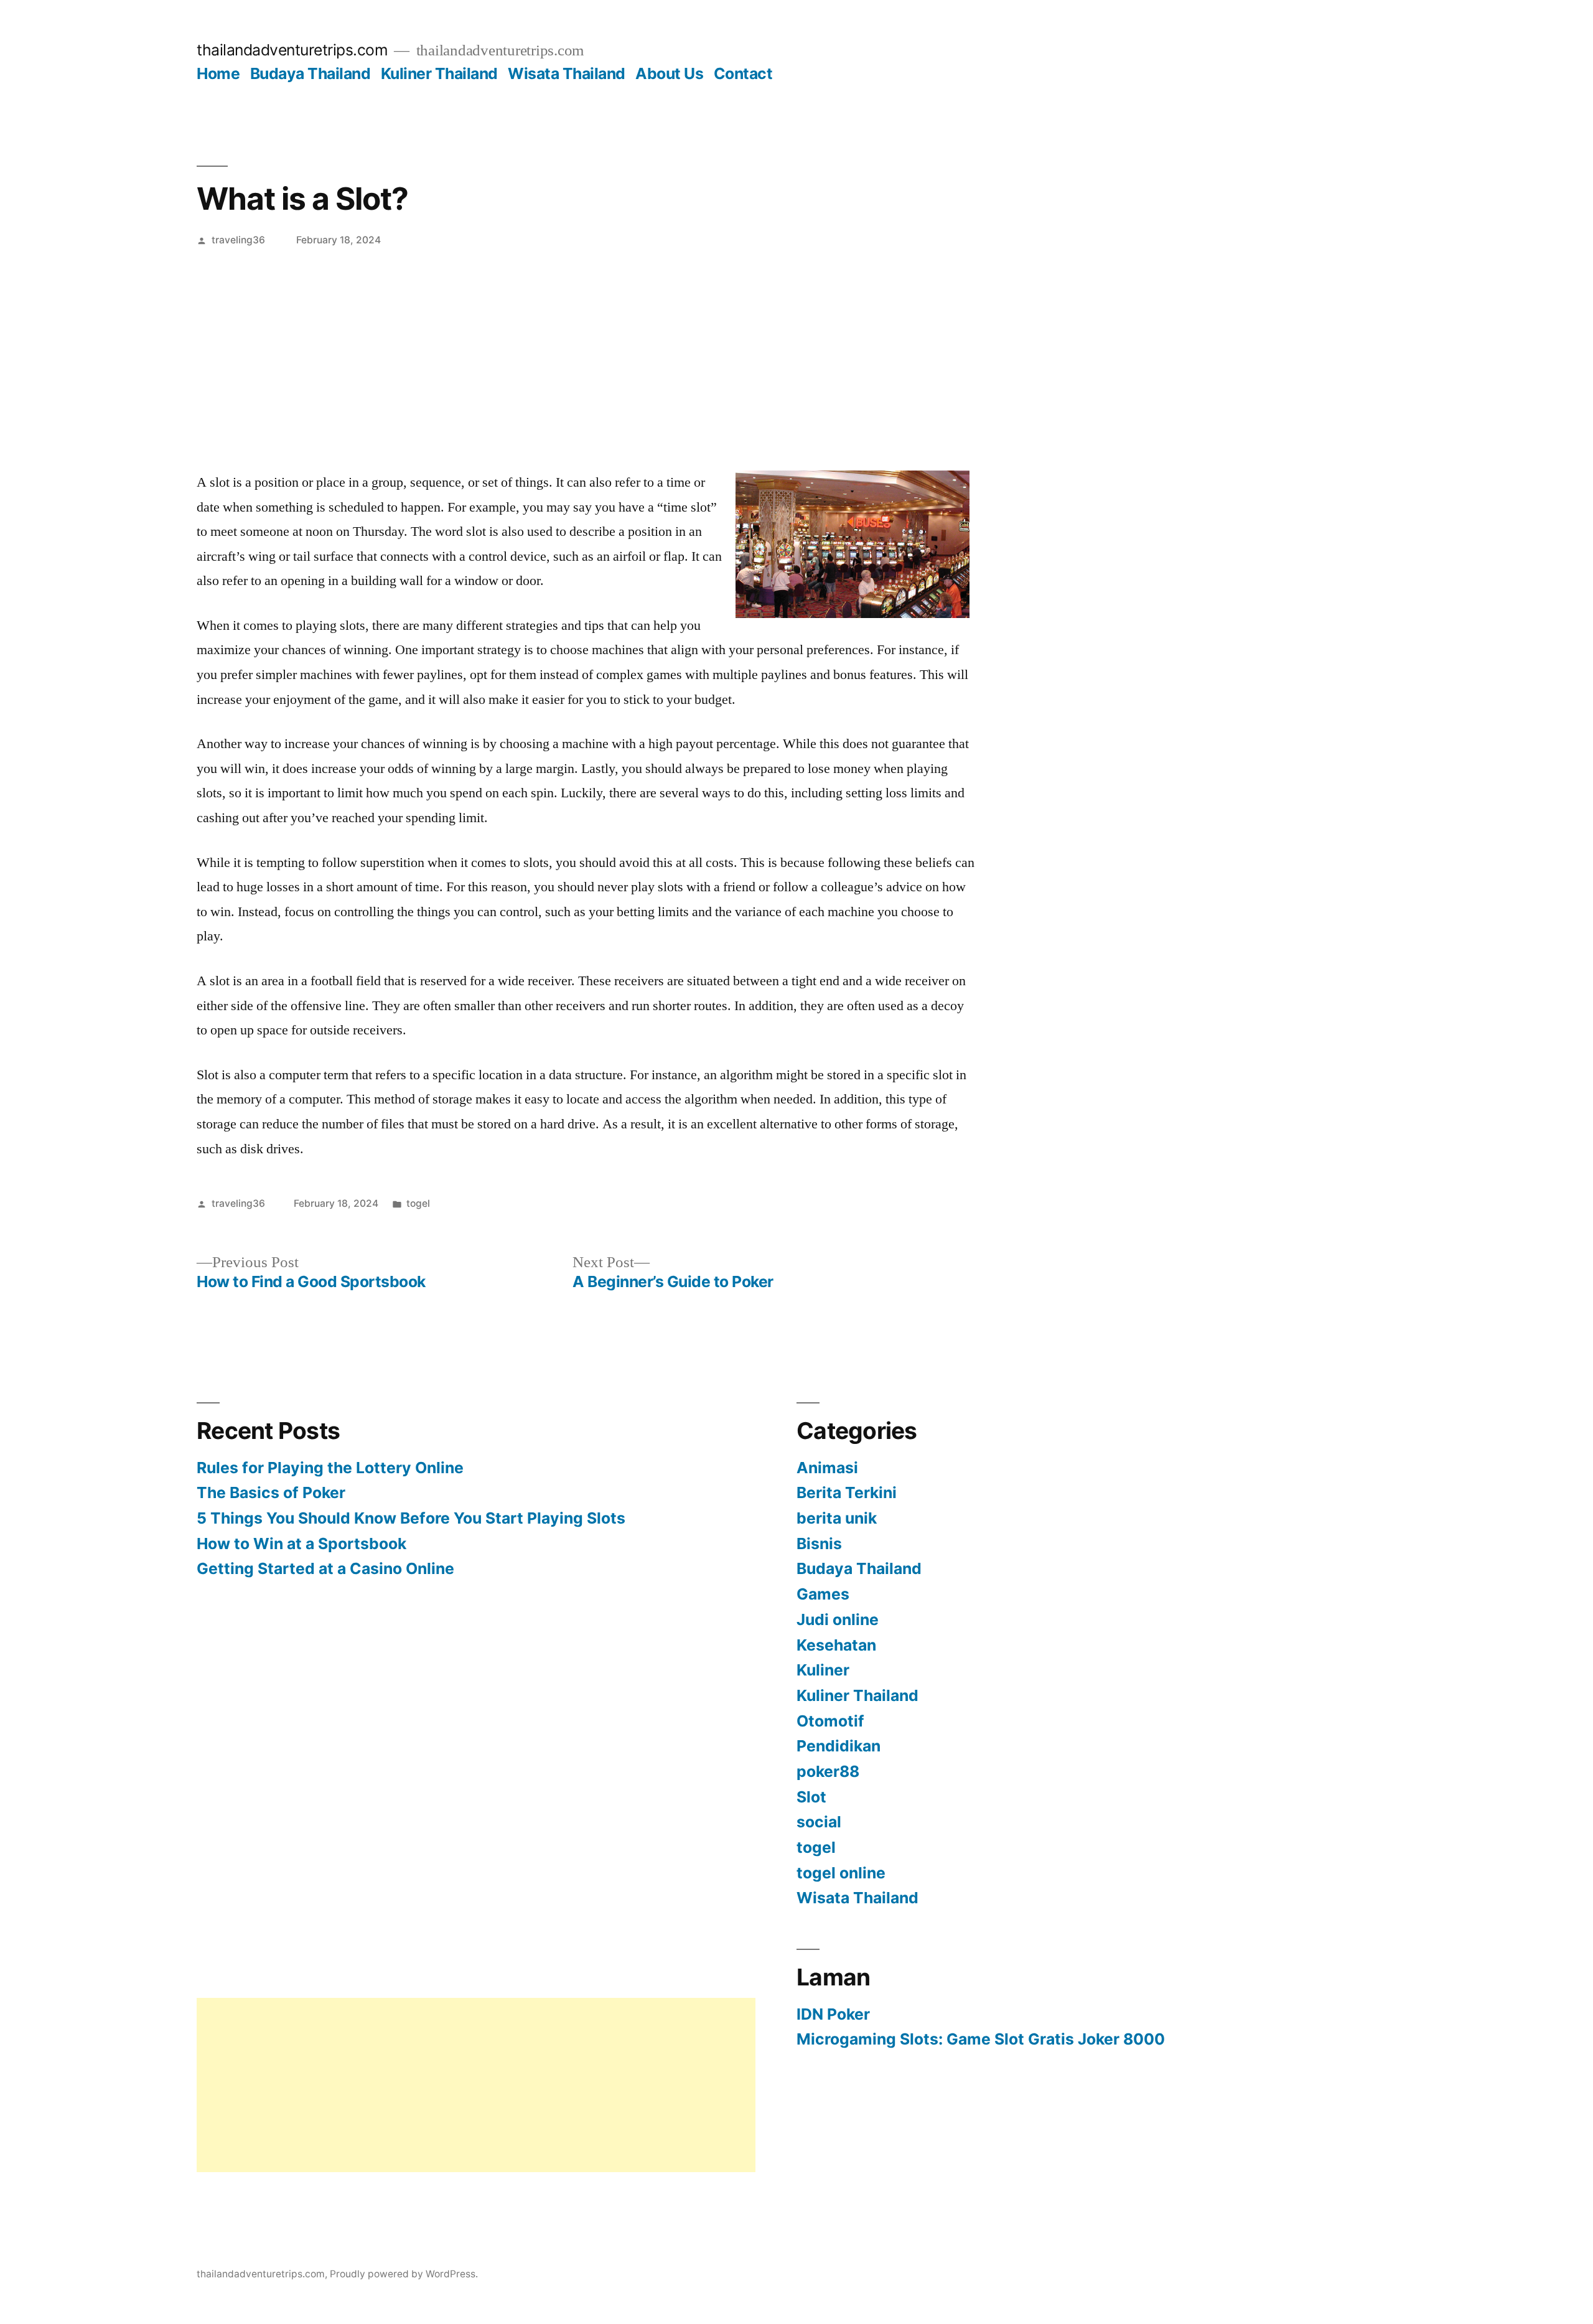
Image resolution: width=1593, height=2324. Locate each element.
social (819, 1822)
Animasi (827, 1468)
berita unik (837, 1518)
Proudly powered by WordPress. (404, 2274)
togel (418, 1203)
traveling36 (238, 240)
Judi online (838, 1619)
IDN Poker (833, 2014)
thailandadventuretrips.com (292, 50)
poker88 (828, 1771)
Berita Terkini (847, 1492)
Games (823, 1594)
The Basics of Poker (271, 1492)
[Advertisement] (796, 350)
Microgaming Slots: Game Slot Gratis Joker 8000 (981, 2039)
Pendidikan (839, 1746)
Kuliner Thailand (439, 73)
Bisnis (819, 1544)
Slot (811, 1797)
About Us (669, 73)
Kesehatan (836, 1645)
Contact (743, 73)
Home (218, 73)
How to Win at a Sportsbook (301, 1544)
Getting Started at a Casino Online (325, 1568)
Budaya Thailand (311, 73)
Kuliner (823, 1670)
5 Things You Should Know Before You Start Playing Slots (411, 1518)
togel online (841, 1873)
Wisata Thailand (567, 73)
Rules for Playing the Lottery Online (330, 1468)
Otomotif (830, 1721)
